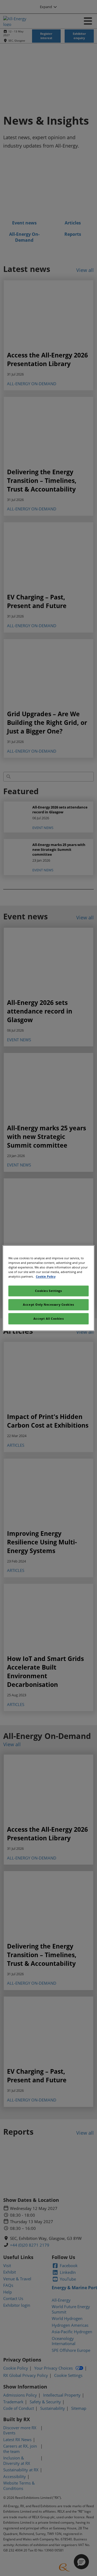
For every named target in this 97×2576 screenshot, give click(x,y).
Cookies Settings (48, 1291)
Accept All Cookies (48, 1318)
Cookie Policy (46, 1276)
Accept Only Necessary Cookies (48, 1304)
